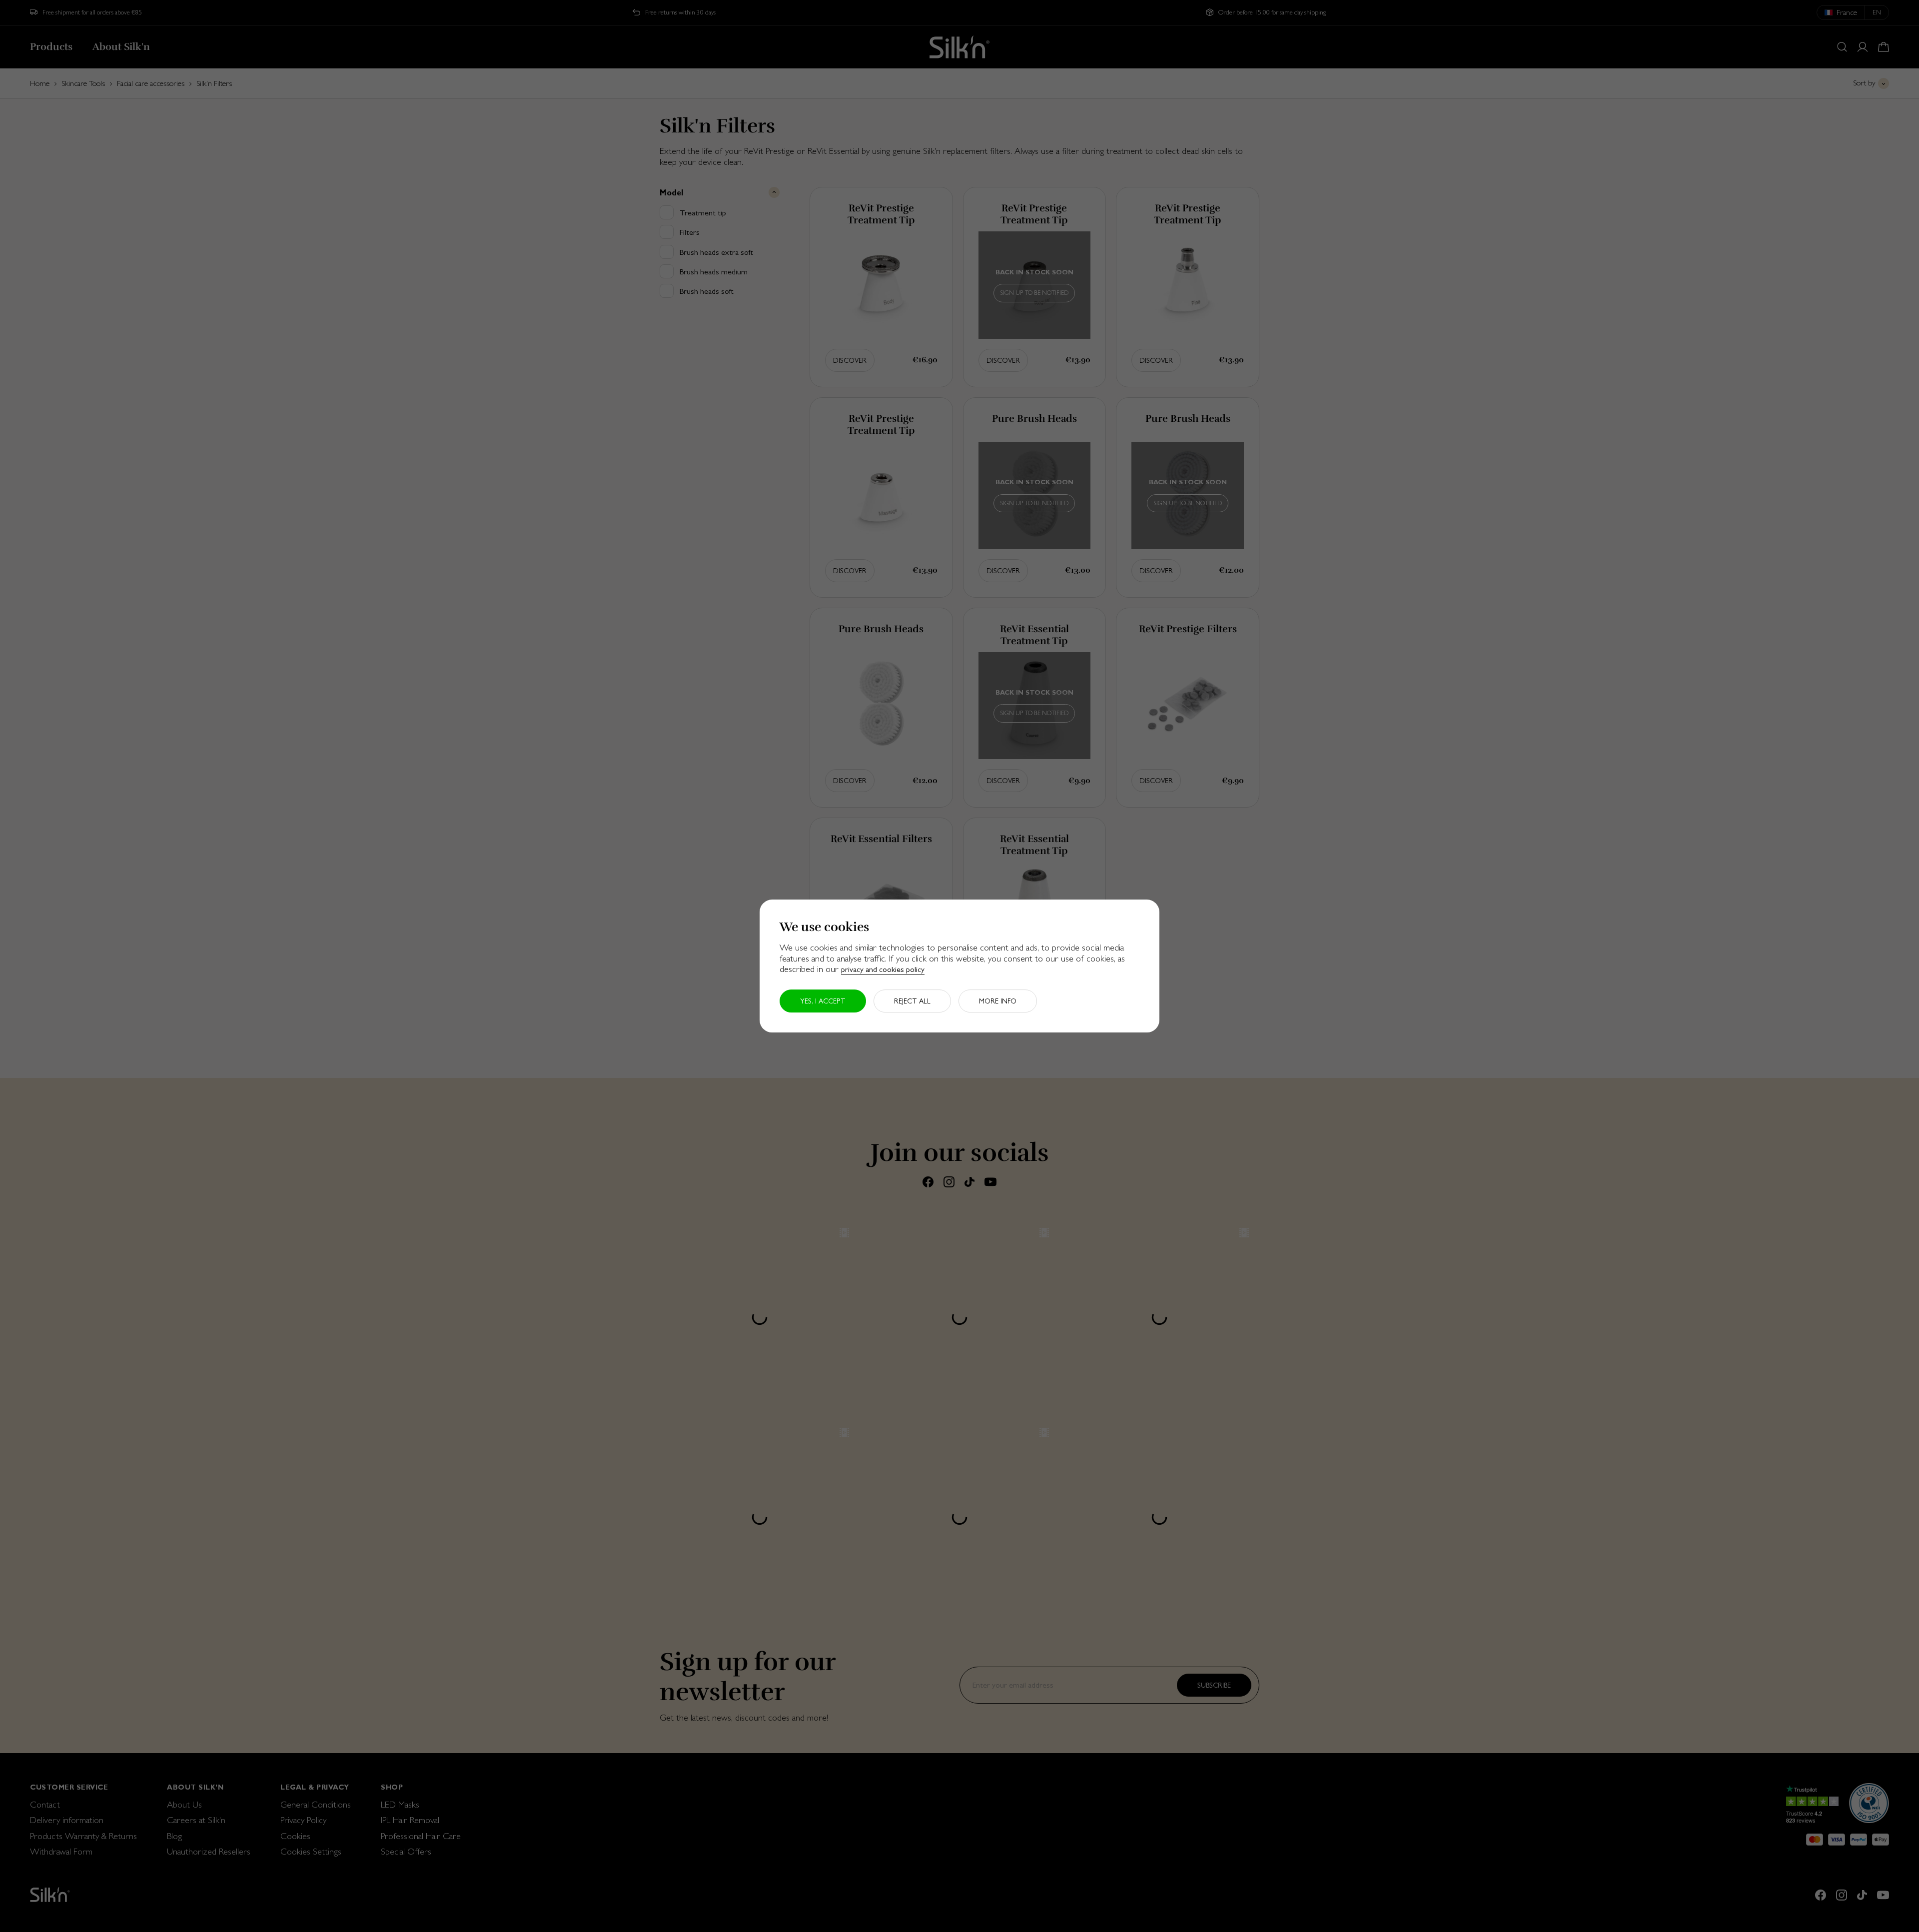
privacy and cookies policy (883, 969)
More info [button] (998, 1001)
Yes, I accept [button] (823, 1001)
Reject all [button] (912, 1001)
